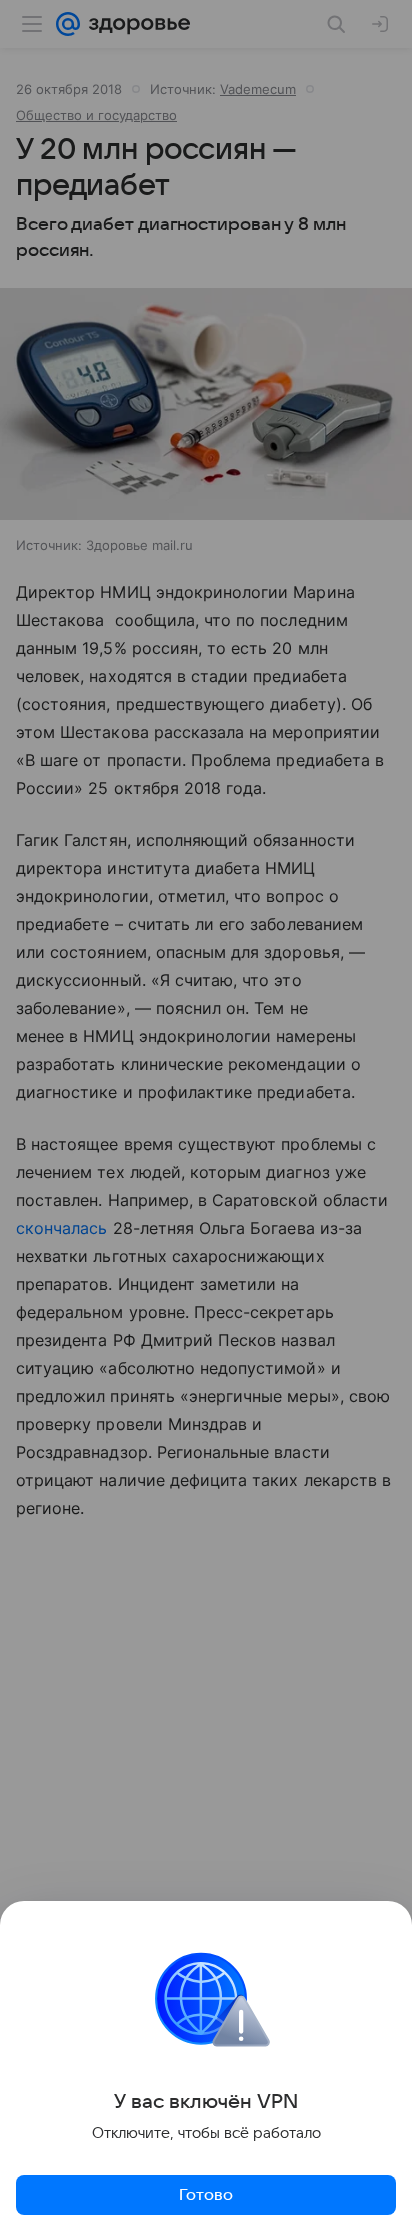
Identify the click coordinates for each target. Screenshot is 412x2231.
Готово (206, 2195)
